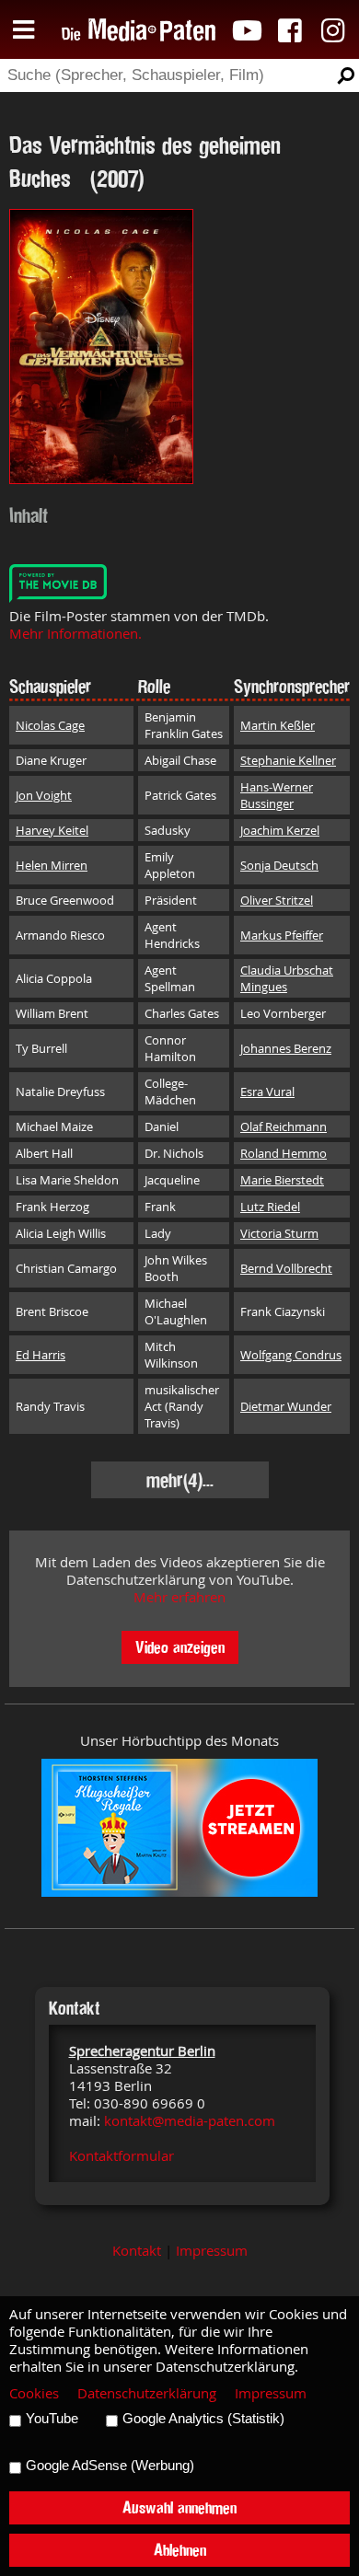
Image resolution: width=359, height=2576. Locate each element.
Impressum (212, 2251)
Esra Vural (267, 1092)
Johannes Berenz (286, 1048)
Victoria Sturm (279, 1233)
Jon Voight (44, 795)
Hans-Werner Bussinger (277, 795)
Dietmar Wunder (286, 1406)
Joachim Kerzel (280, 830)
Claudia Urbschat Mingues (287, 978)
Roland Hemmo (284, 1153)
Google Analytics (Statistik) (203, 2419)
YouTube (52, 2419)
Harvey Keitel (52, 830)
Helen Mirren (52, 865)
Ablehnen (180, 2550)
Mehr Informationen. (75, 634)
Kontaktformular (122, 2156)
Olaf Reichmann (284, 1126)
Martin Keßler (278, 725)
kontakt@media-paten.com (190, 2121)
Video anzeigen (180, 1647)
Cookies (34, 2393)
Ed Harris (41, 1355)
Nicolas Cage (50, 725)
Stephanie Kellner (288, 760)
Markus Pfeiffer (282, 935)
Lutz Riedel (270, 1207)
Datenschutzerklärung (147, 2393)
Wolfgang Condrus (291, 1355)
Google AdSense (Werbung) (110, 2466)
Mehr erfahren (179, 1597)
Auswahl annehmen (179, 2507)
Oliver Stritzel (277, 900)
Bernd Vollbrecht (286, 1268)
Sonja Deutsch (279, 865)
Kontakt (137, 2251)
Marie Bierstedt (282, 1180)
